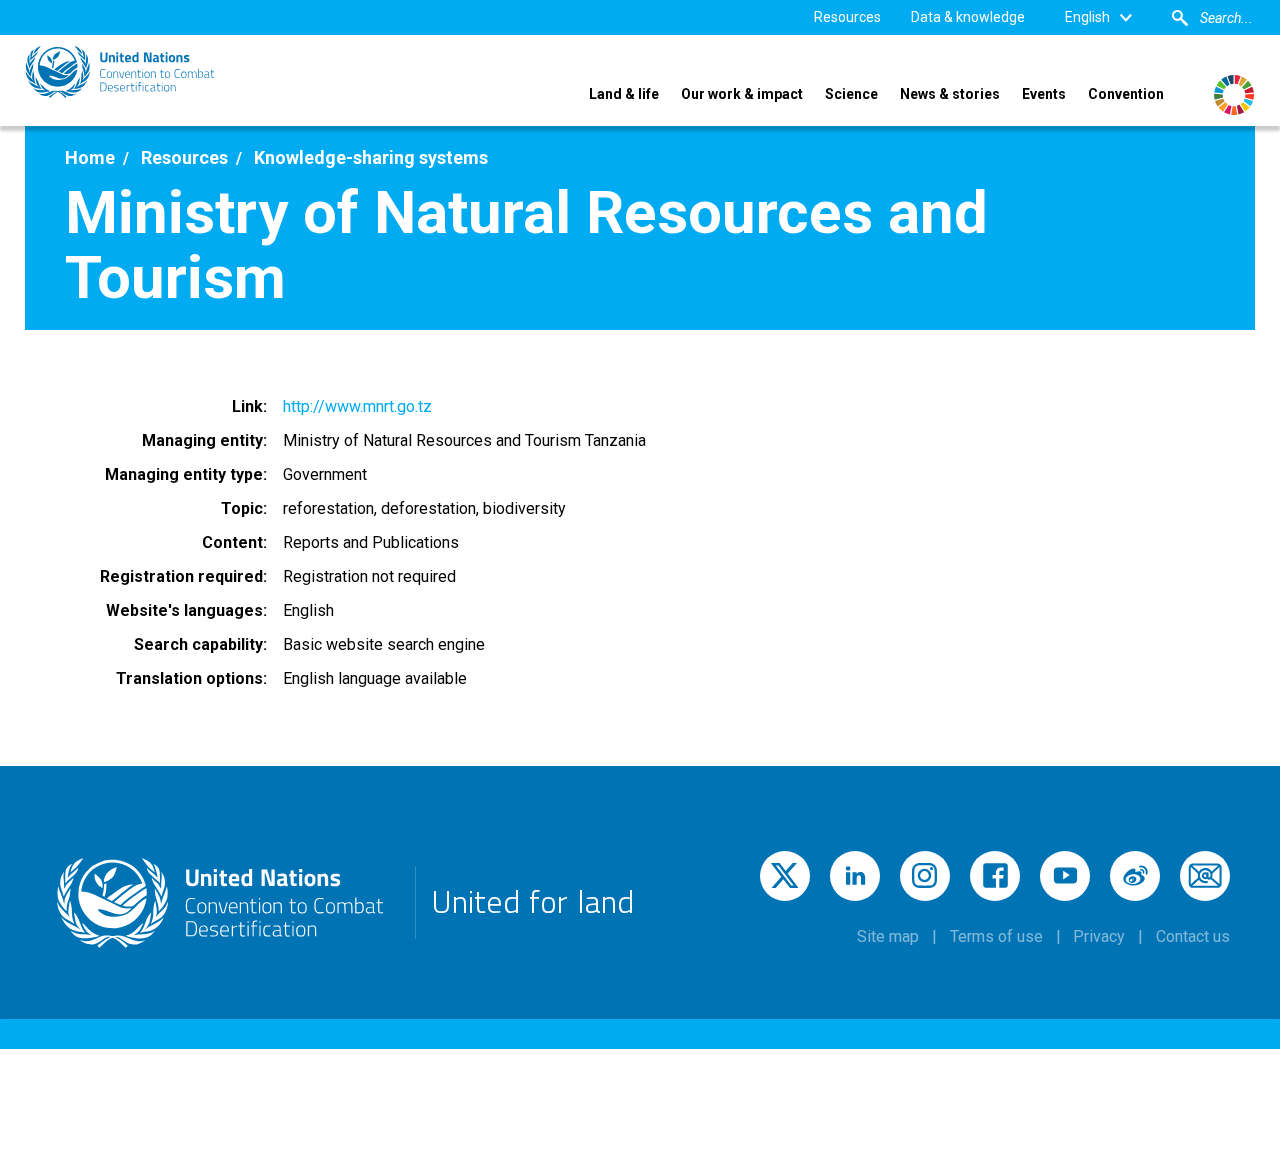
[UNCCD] (120, 72)
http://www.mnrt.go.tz (357, 406)
